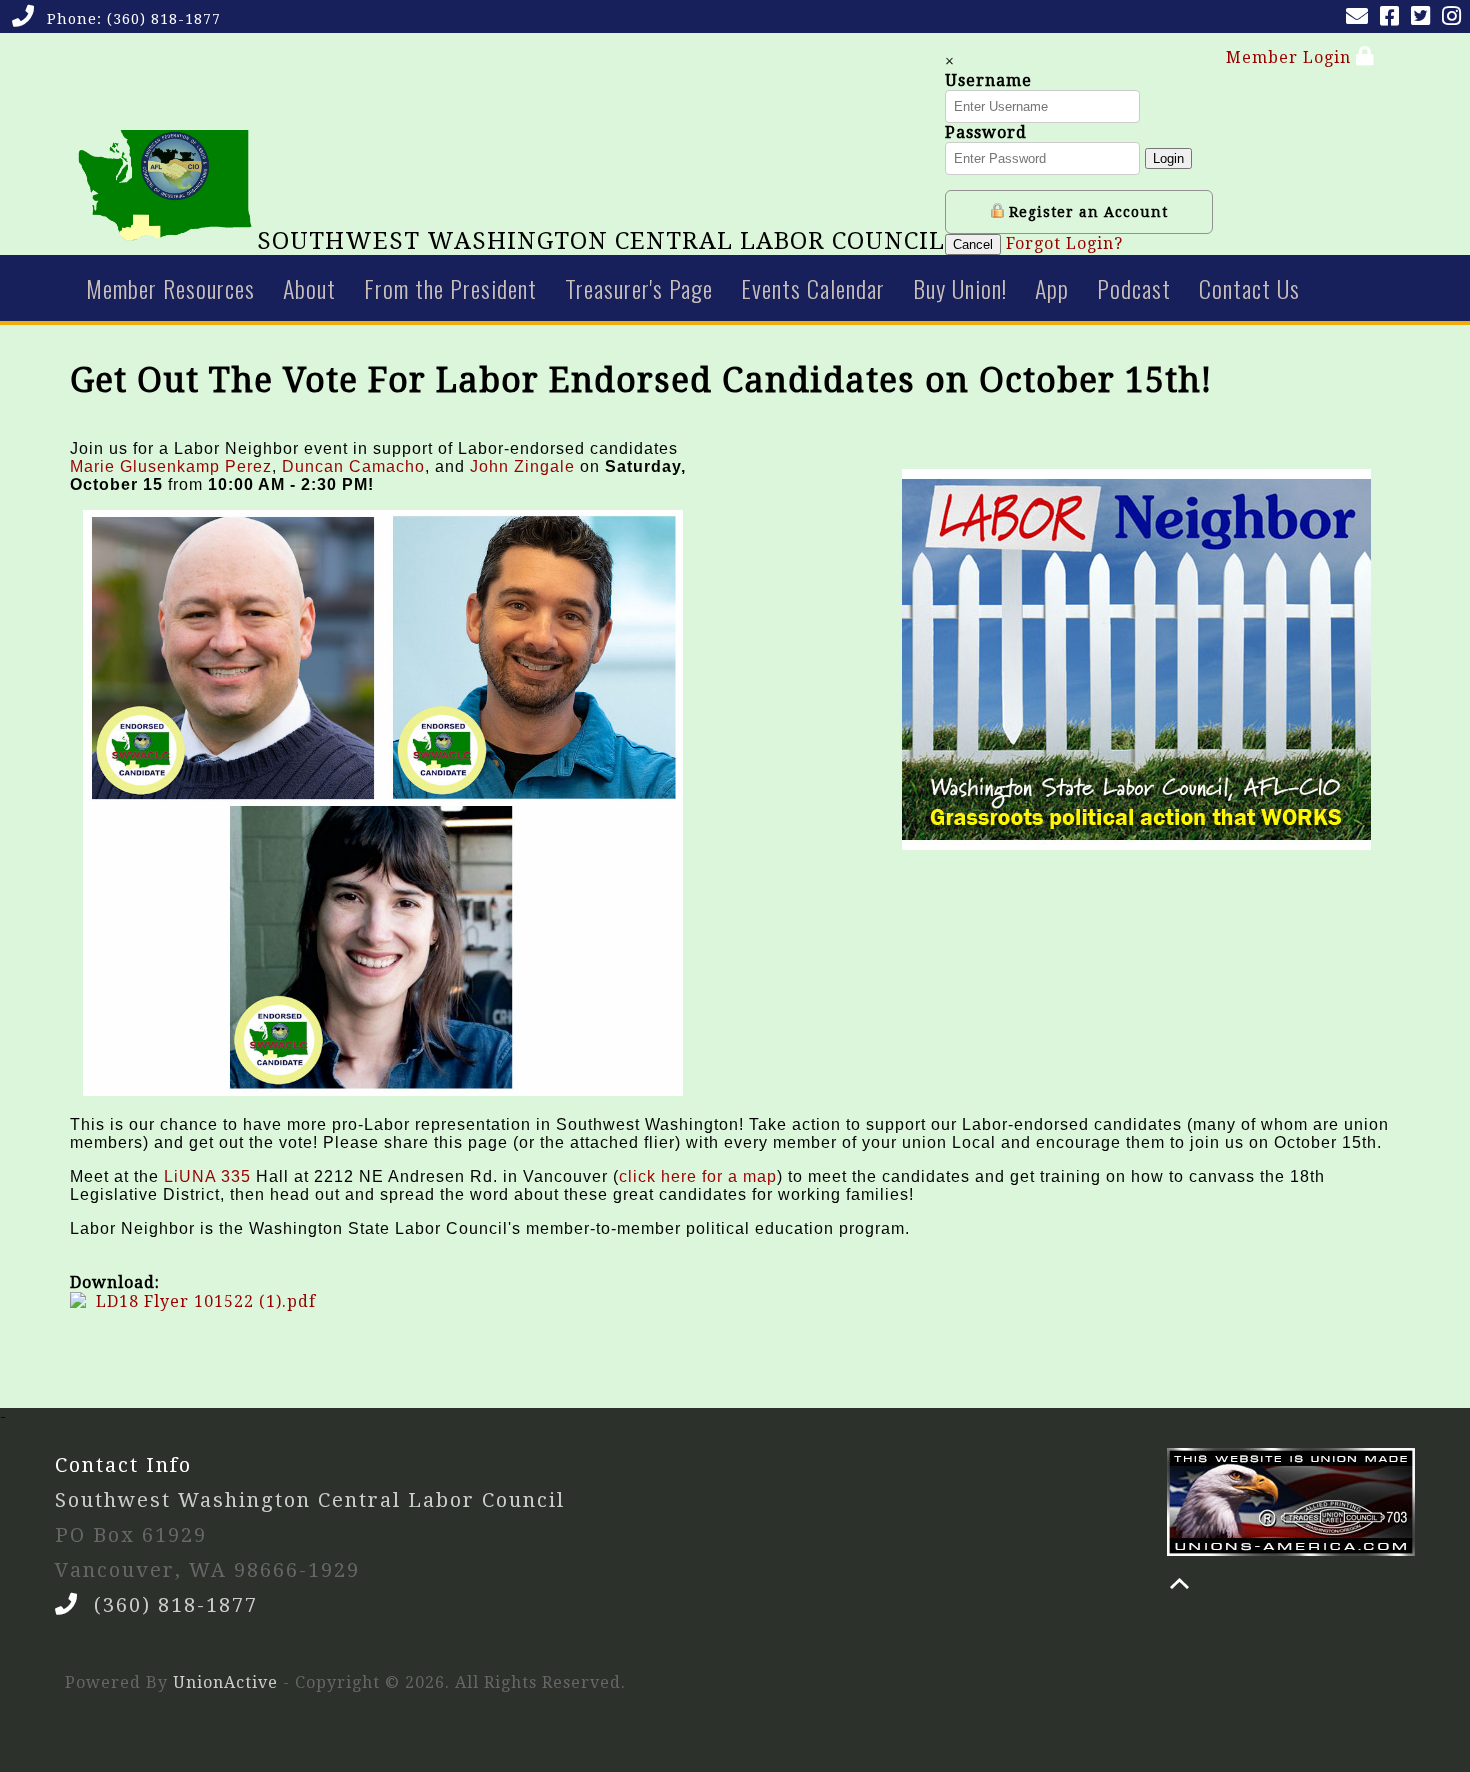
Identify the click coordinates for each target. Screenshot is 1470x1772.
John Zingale (522, 466)
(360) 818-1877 (164, 19)
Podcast (1134, 288)
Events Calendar (813, 288)
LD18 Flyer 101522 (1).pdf (206, 1301)
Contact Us (1249, 288)
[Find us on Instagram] (1455, 18)
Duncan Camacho (353, 466)
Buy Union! (960, 288)
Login (1168, 158)
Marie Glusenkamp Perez (171, 466)
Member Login (1291, 57)
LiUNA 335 (207, 1176)
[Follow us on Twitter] (1424, 18)
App (1052, 288)
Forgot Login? (1064, 243)
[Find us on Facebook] (1393, 18)
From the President (450, 288)
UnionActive (225, 1682)
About (309, 288)
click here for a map (698, 1176)
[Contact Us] (1361, 18)
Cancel (973, 244)
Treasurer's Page (639, 288)
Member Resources (170, 288)
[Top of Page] (1179, 1583)
